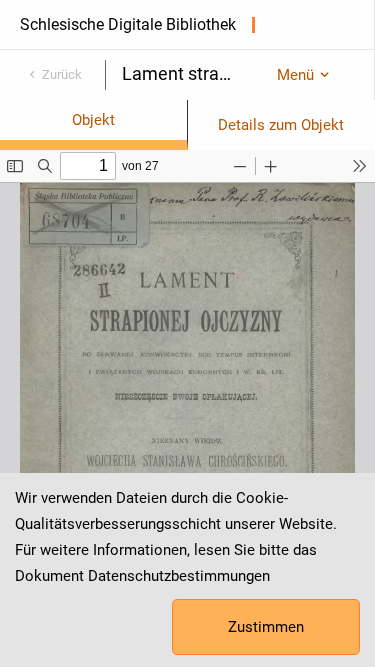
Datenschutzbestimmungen (179, 576)
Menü (295, 75)
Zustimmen (266, 627)
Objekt (93, 120)
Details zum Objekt (281, 125)
